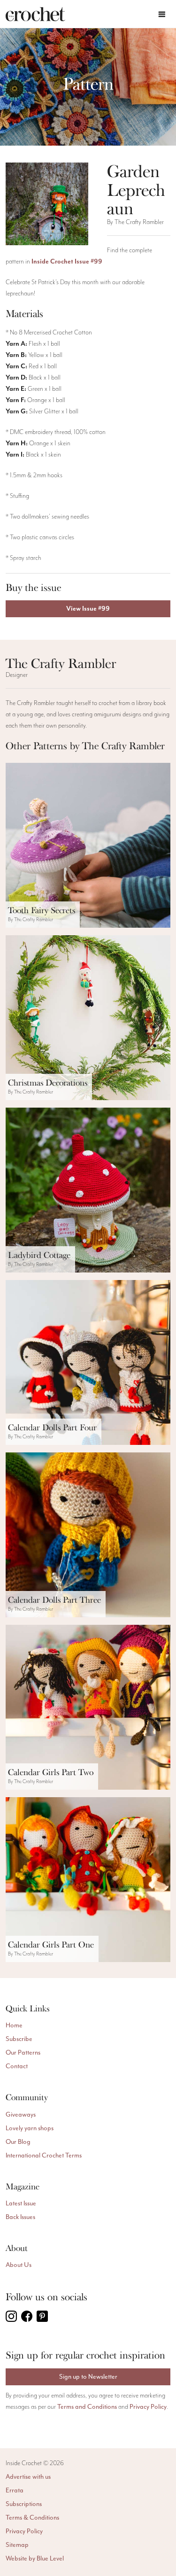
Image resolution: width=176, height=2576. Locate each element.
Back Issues (20, 2217)
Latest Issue (21, 2203)
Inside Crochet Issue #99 (67, 262)
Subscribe (19, 2039)
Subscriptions (24, 2504)
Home (14, 2025)
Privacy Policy (148, 2407)
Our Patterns (23, 2052)
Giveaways (21, 2114)
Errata (15, 2490)
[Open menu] (162, 14)
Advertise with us (28, 2477)
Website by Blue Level (35, 2558)
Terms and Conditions (87, 2407)
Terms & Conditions (32, 2518)
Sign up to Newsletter (88, 2377)
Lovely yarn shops (30, 2128)
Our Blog (18, 2142)
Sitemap (17, 2545)
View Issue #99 (88, 609)
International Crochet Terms (44, 2155)
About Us (19, 2265)
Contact (17, 2066)
